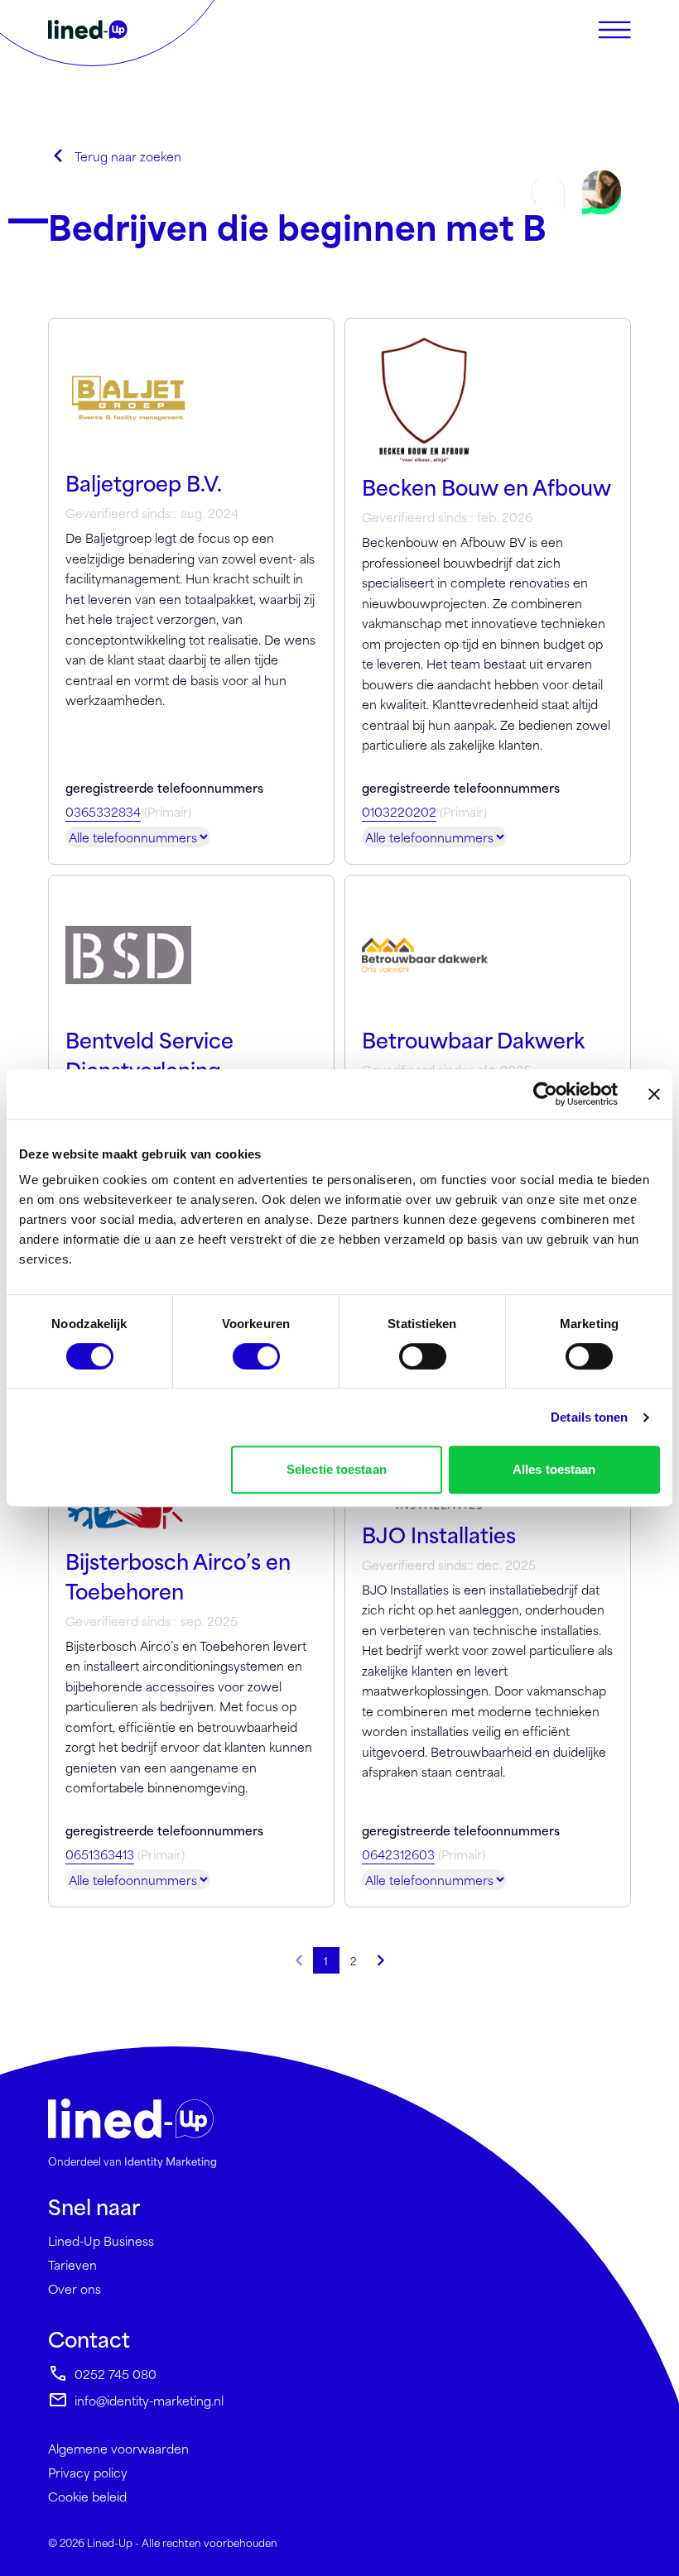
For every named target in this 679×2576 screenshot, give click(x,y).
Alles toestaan (554, 1469)
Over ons (75, 2288)
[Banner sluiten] (654, 1094)
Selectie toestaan (337, 1469)
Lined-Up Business (101, 2240)
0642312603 (398, 1854)
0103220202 (399, 811)
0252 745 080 (116, 2374)
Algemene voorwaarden (118, 2448)
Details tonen (589, 1417)
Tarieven (72, 2264)
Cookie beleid (87, 2496)
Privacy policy (88, 2472)
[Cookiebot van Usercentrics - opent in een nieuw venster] (545, 1094)
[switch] (256, 1356)
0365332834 (103, 811)
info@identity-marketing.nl (149, 2400)
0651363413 (100, 1854)
